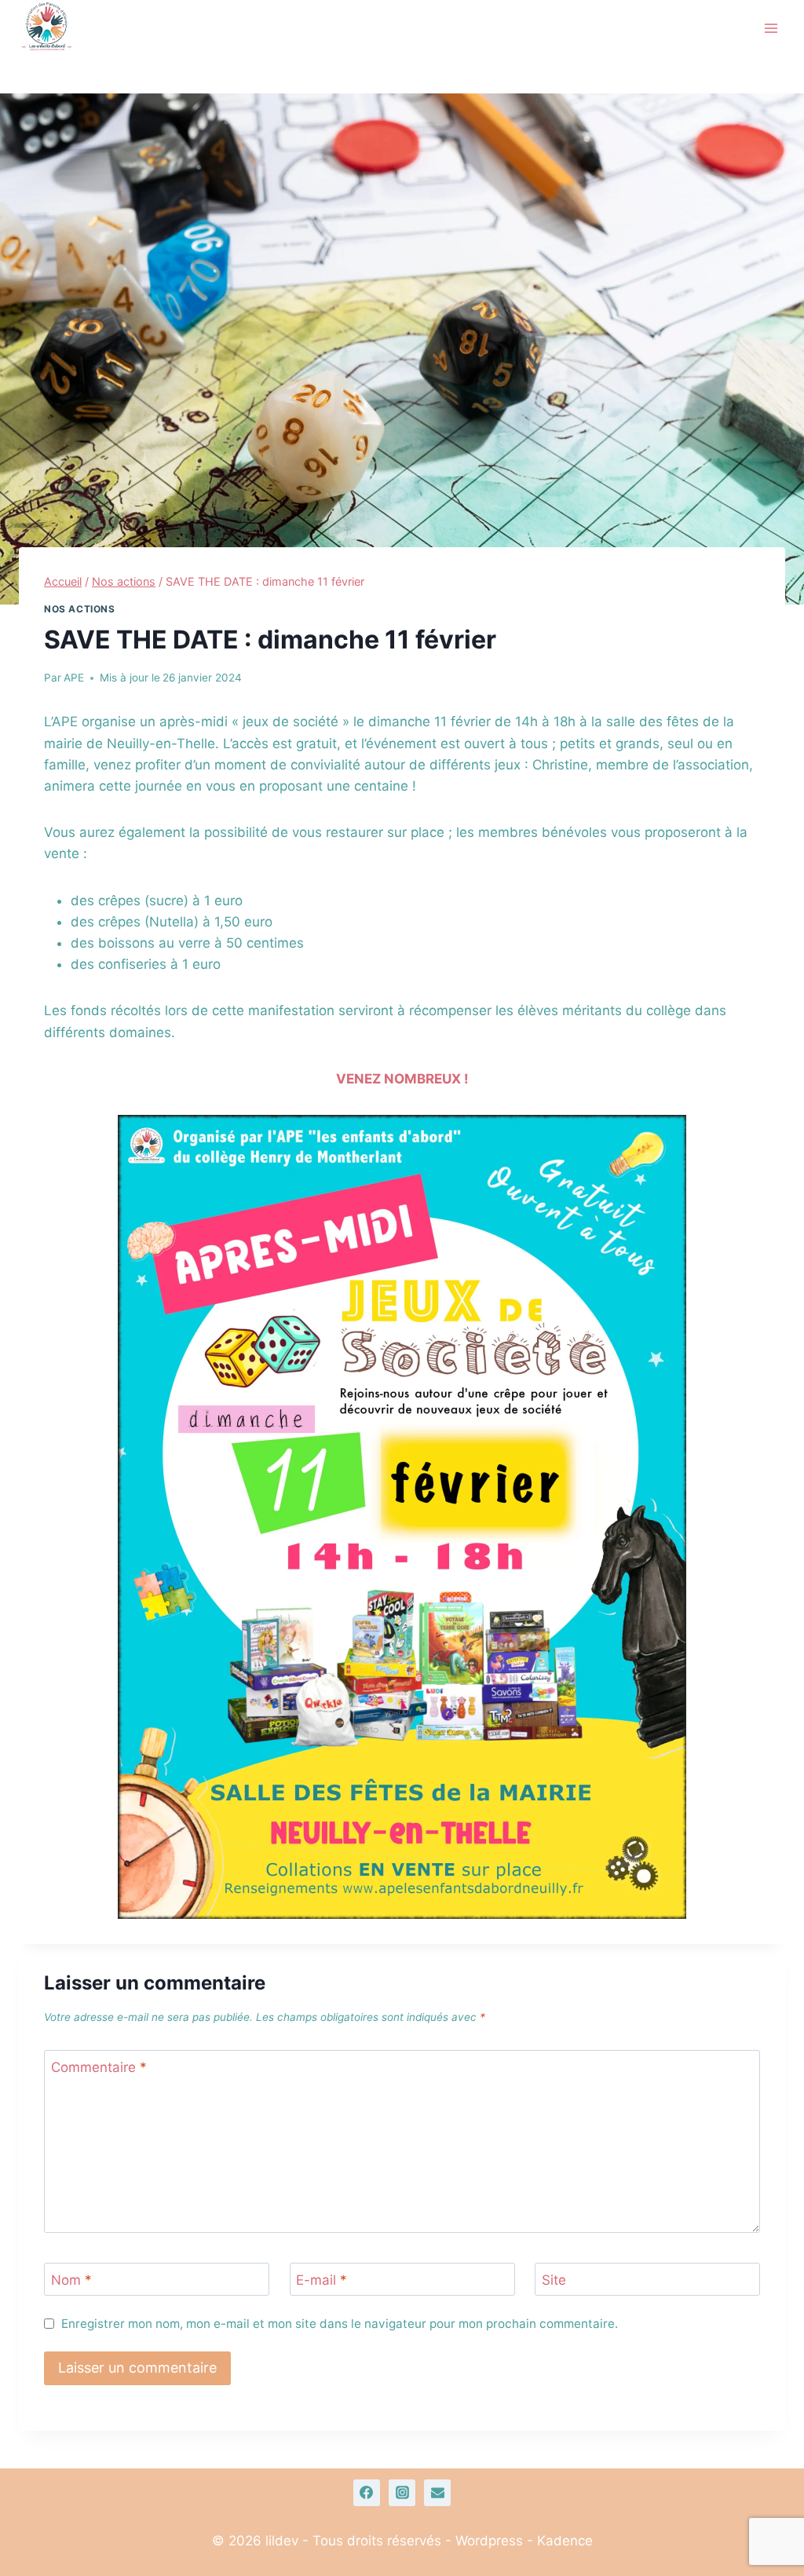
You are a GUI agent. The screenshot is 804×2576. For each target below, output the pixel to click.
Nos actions (80, 609)
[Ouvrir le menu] (771, 28)
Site (554, 2280)
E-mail (322, 2280)
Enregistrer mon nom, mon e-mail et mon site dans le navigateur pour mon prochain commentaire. (340, 2324)
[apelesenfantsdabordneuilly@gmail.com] (437, 2493)
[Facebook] (367, 2493)
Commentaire (99, 2067)
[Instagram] (402, 2493)
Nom (71, 2280)
